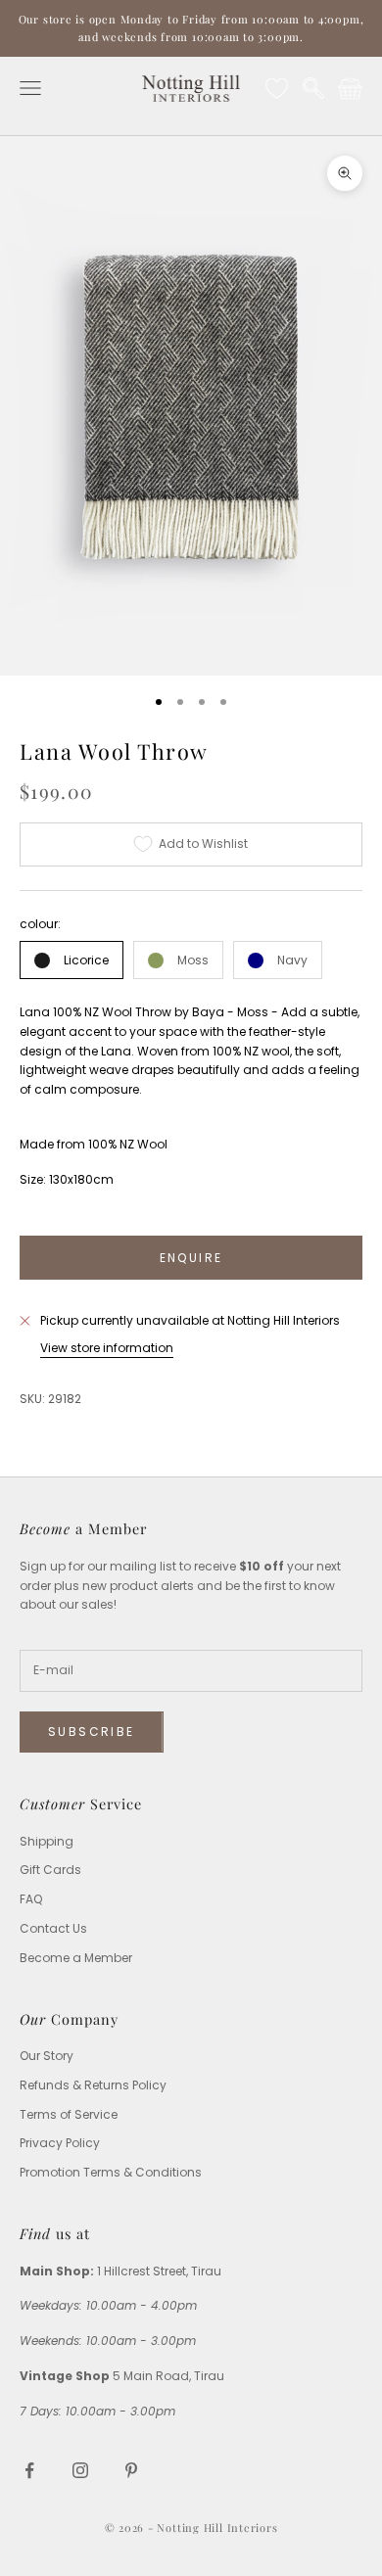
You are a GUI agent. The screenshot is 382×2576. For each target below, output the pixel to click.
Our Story (47, 2056)
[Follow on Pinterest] (131, 2470)
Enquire (191, 1258)
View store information (107, 1348)
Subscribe (92, 1732)
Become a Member (76, 1958)
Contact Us (53, 1928)
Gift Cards (50, 1870)
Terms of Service (69, 2114)
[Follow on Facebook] (29, 2470)
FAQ (31, 1899)
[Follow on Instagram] (80, 2470)
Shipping (47, 1841)
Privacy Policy (60, 2143)
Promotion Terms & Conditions (111, 2172)
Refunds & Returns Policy (93, 2085)
